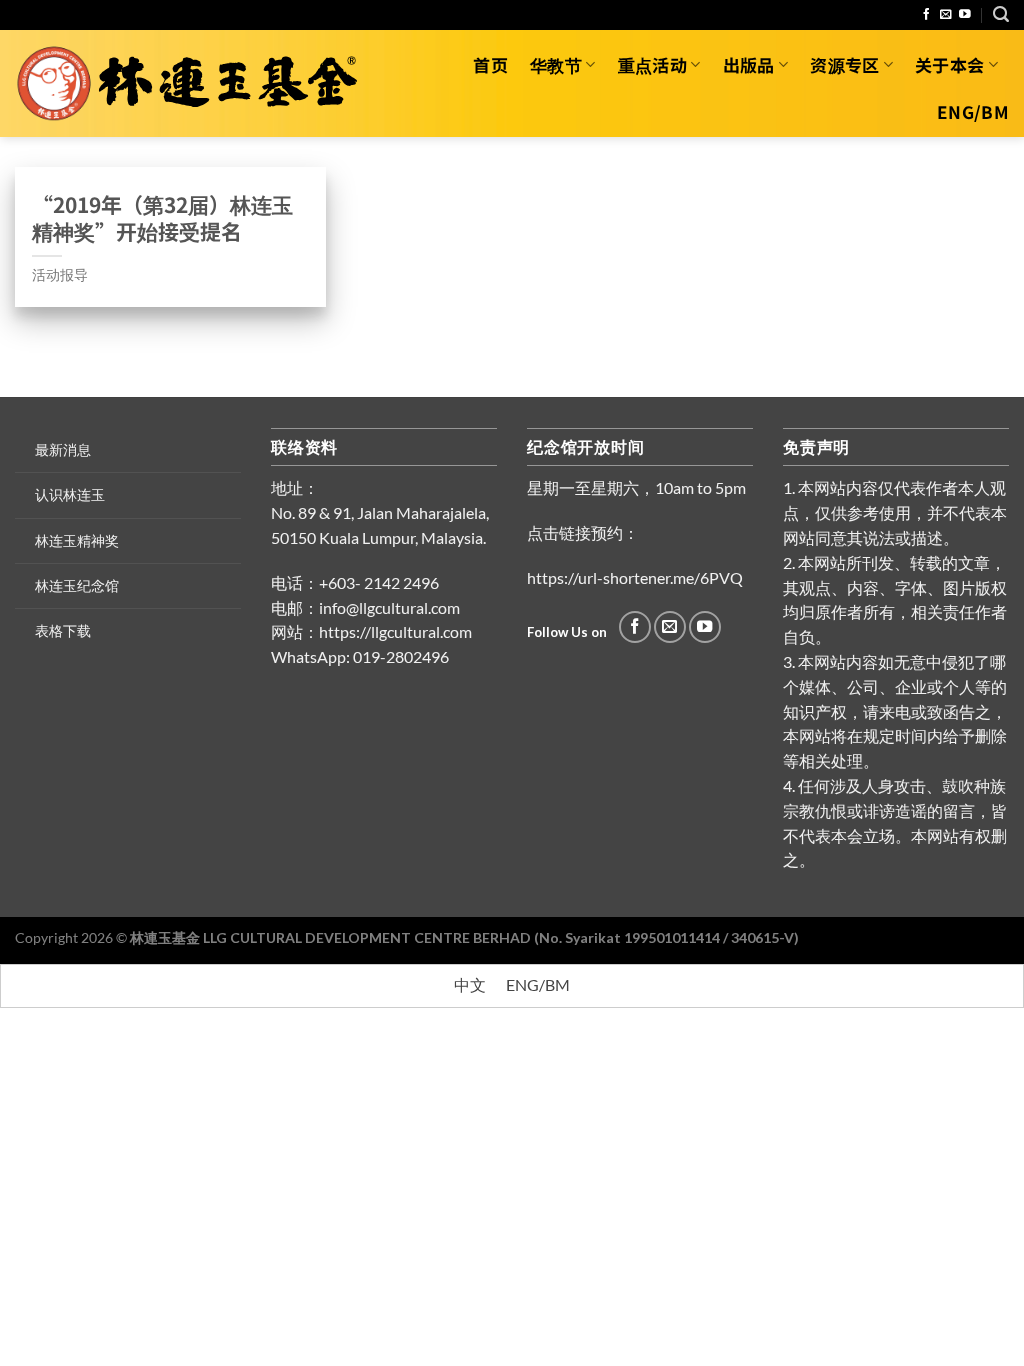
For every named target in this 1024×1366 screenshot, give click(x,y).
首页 (490, 64)
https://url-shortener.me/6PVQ (635, 578)
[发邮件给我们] (946, 14)
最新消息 (63, 449)
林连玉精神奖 (77, 540)
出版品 (749, 64)
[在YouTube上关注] (965, 14)
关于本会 (949, 64)
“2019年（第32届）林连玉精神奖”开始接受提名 (162, 218)
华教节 (556, 64)
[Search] (1001, 14)
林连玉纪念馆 (77, 585)
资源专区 (844, 64)
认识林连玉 (70, 494)
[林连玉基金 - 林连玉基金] (194, 83)
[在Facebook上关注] (927, 14)
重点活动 (652, 64)
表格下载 (63, 630)
